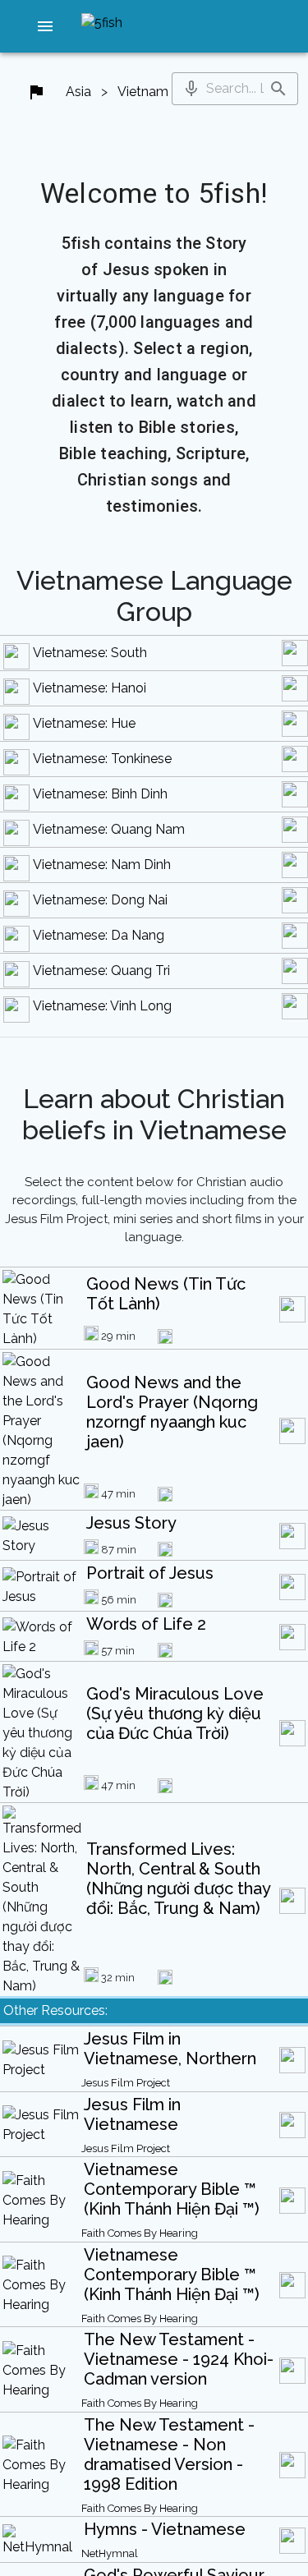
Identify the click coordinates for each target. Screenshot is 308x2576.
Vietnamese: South (90, 653)
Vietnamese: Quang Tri (101, 971)
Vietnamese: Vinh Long (102, 1006)
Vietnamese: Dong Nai (100, 900)
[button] (45, 26)
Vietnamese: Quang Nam (109, 829)
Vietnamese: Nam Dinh (102, 865)
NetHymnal (110, 2553)
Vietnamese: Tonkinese (102, 759)
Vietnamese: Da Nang (99, 935)
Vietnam (143, 92)
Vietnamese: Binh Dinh (100, 794)
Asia (78, 92)
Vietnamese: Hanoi (90, 688)
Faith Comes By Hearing (140, 2233)
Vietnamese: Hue (84, 723)
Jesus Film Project (126, 2083)
